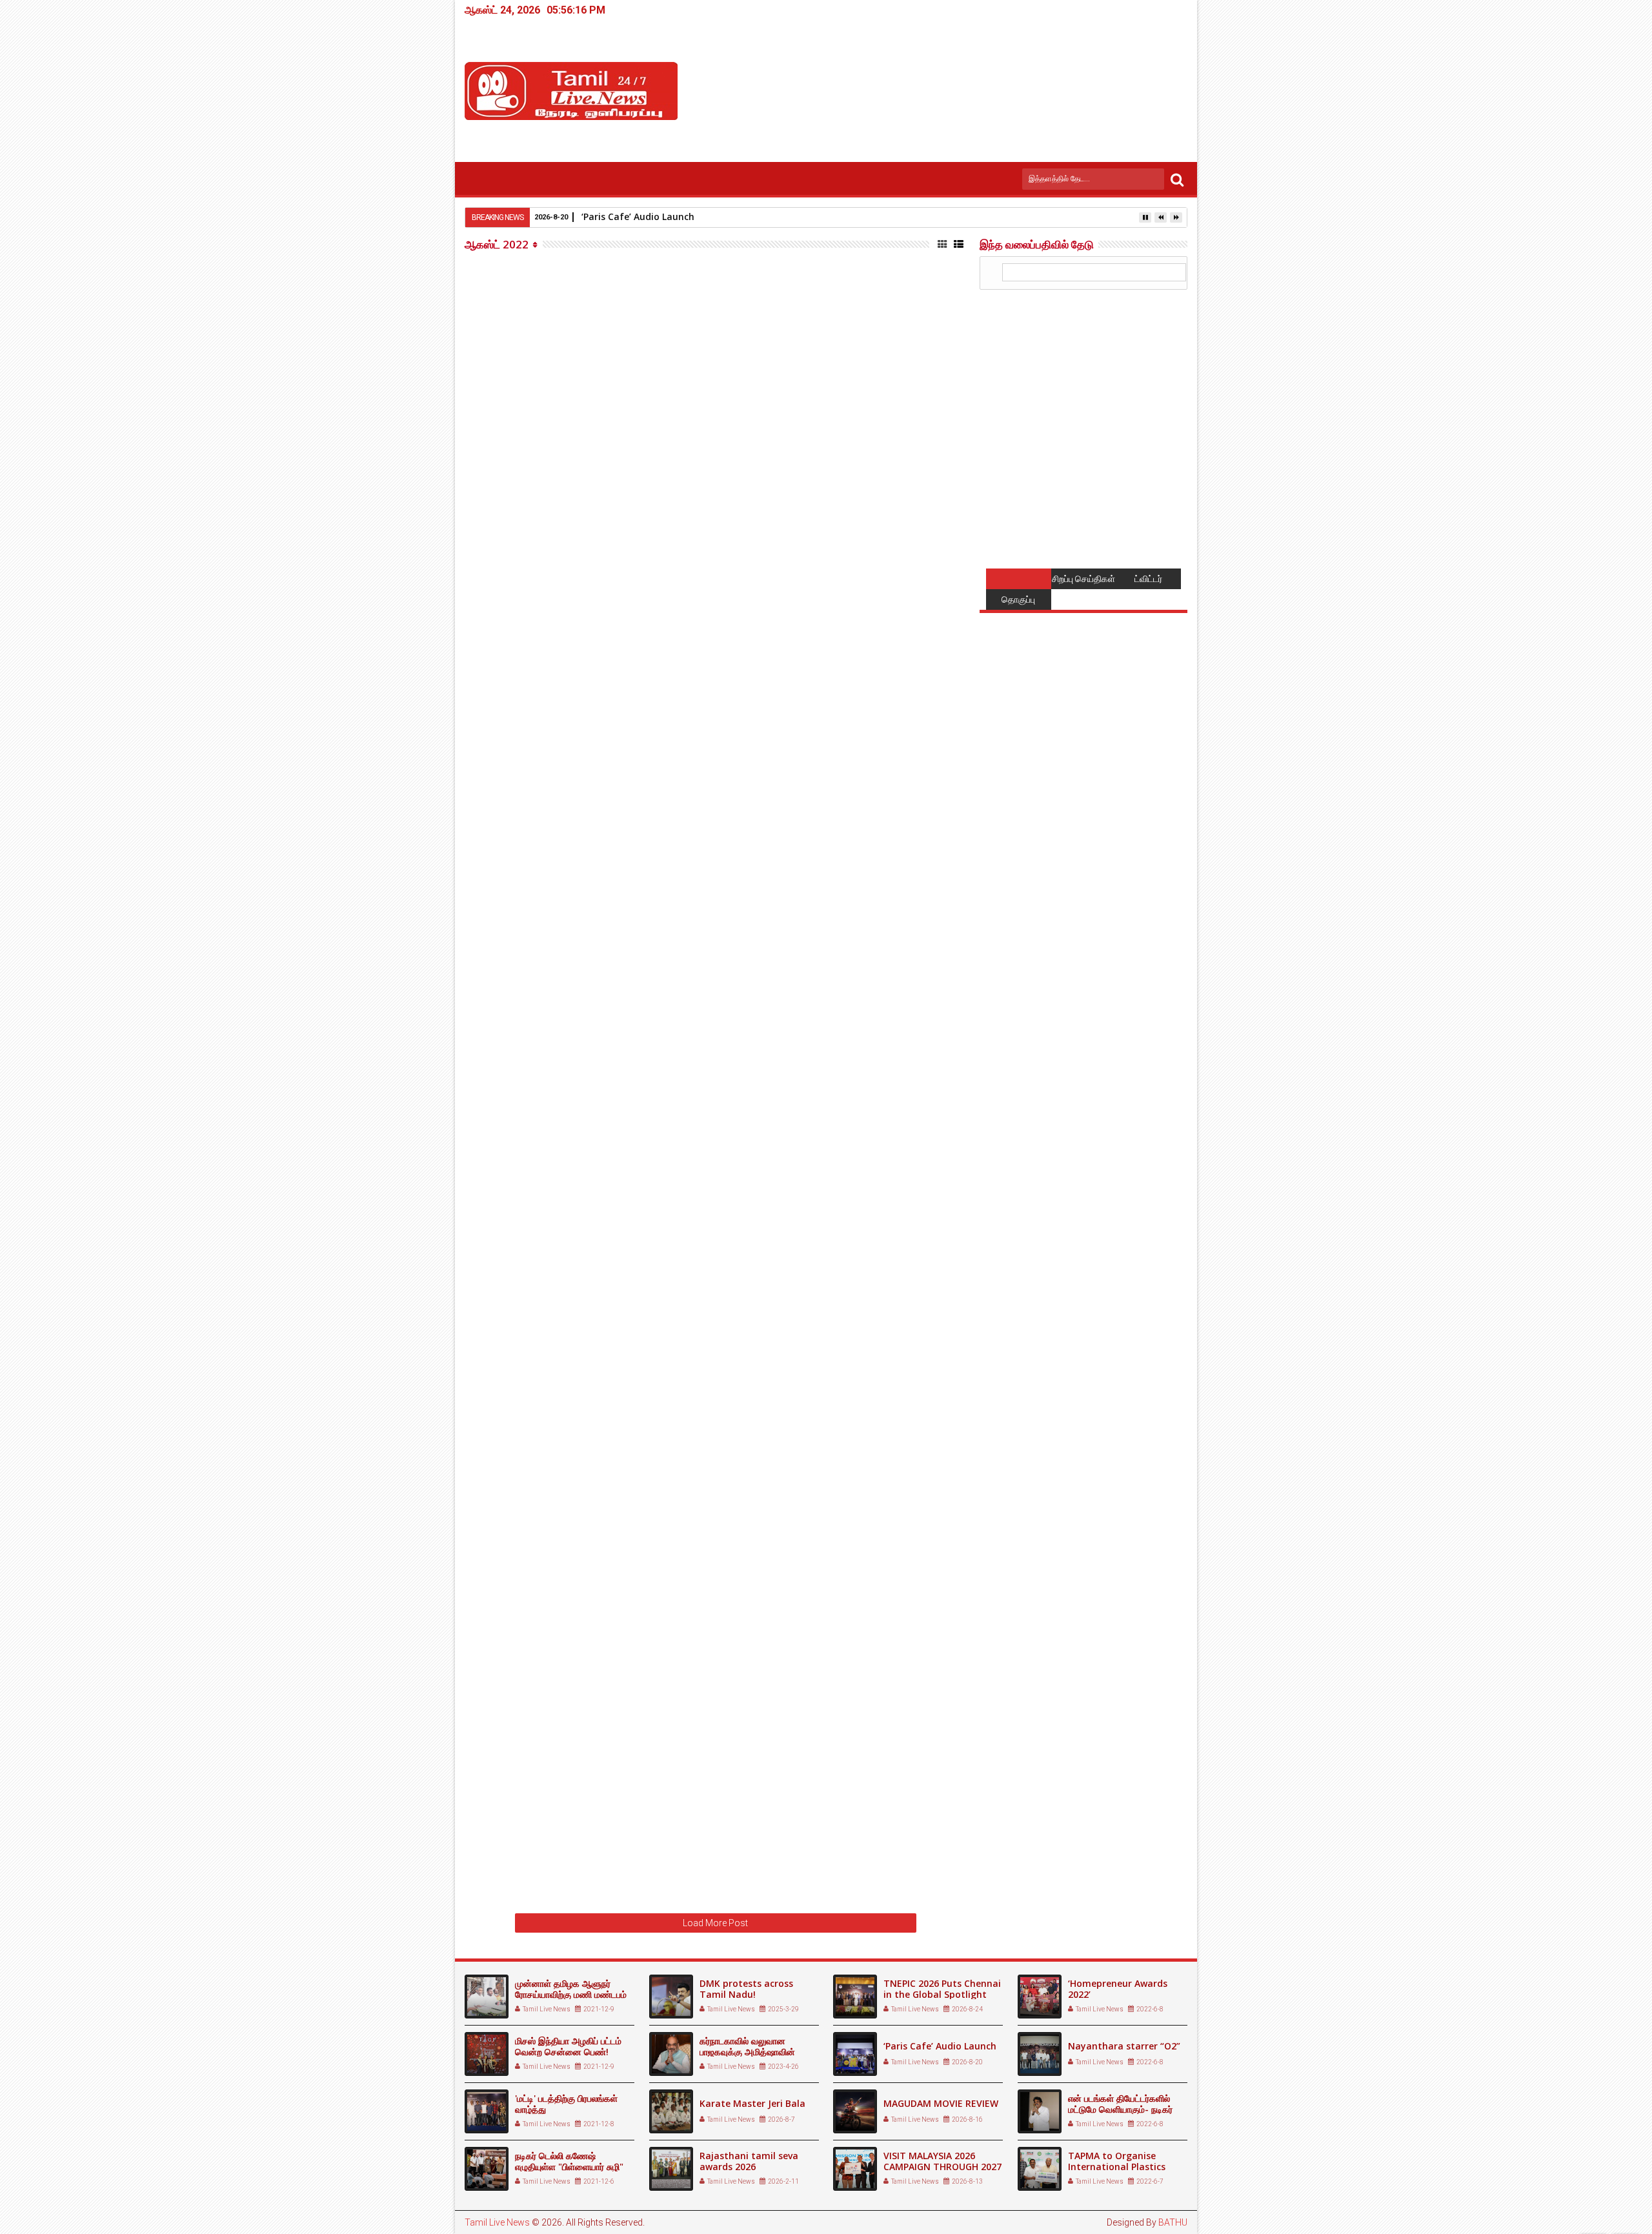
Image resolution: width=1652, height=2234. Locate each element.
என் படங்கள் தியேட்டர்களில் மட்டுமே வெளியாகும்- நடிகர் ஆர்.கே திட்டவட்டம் (1120, 2109)
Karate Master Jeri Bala (752, 2103)
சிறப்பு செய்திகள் (1083, 579)
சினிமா (800, 411)
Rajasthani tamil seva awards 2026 (749, 2161)
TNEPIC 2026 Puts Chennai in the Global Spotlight (942, 1989)
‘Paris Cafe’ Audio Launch (940, 2046)
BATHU (1173, 2222)
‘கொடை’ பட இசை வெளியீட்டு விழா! (739, 1047)
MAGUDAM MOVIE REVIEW (941, 2103)
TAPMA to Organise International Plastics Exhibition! (1117, 2167)
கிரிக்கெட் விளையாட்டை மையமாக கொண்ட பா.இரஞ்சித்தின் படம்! (763, 1300)
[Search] (1177, 179)
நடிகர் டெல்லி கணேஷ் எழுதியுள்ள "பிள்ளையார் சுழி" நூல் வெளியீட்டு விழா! (569, 2167)
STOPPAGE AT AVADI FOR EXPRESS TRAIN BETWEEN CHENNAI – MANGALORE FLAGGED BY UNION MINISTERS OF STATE (796, 780)
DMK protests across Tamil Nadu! (746, 1989)
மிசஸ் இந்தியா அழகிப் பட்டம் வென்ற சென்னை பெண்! (568, 2046)
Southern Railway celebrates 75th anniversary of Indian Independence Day (793, 1550)
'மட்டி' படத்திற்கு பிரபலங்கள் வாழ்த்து (566, 2104)
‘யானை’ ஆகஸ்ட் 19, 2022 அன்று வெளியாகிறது (776, 1169)
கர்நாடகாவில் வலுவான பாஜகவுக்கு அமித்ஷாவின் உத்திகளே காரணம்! (747, 2052)
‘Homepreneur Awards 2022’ (1118, 1989)
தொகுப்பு (1018, 599)
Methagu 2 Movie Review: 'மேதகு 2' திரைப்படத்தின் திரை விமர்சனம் (797, 1676)
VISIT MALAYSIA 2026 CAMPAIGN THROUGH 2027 (942, 2161)
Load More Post (715, 1923)
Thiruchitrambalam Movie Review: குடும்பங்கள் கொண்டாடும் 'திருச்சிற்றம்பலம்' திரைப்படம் (789, 929)
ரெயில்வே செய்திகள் (821, 817)
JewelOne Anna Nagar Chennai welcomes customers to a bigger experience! (775, 645)
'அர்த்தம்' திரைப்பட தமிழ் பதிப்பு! (726, 391)
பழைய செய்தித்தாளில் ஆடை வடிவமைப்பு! (755, 267)
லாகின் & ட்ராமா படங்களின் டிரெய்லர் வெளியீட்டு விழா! (793, 1419)
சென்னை (804, 673)
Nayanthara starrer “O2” (1124, 2046)
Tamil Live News (497, 2222)
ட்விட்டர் (1148, 579)
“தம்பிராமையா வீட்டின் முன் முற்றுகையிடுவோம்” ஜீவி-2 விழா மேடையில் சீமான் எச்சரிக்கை (793, 1803)
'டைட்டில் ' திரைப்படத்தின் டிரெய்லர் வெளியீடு (764, 514)
